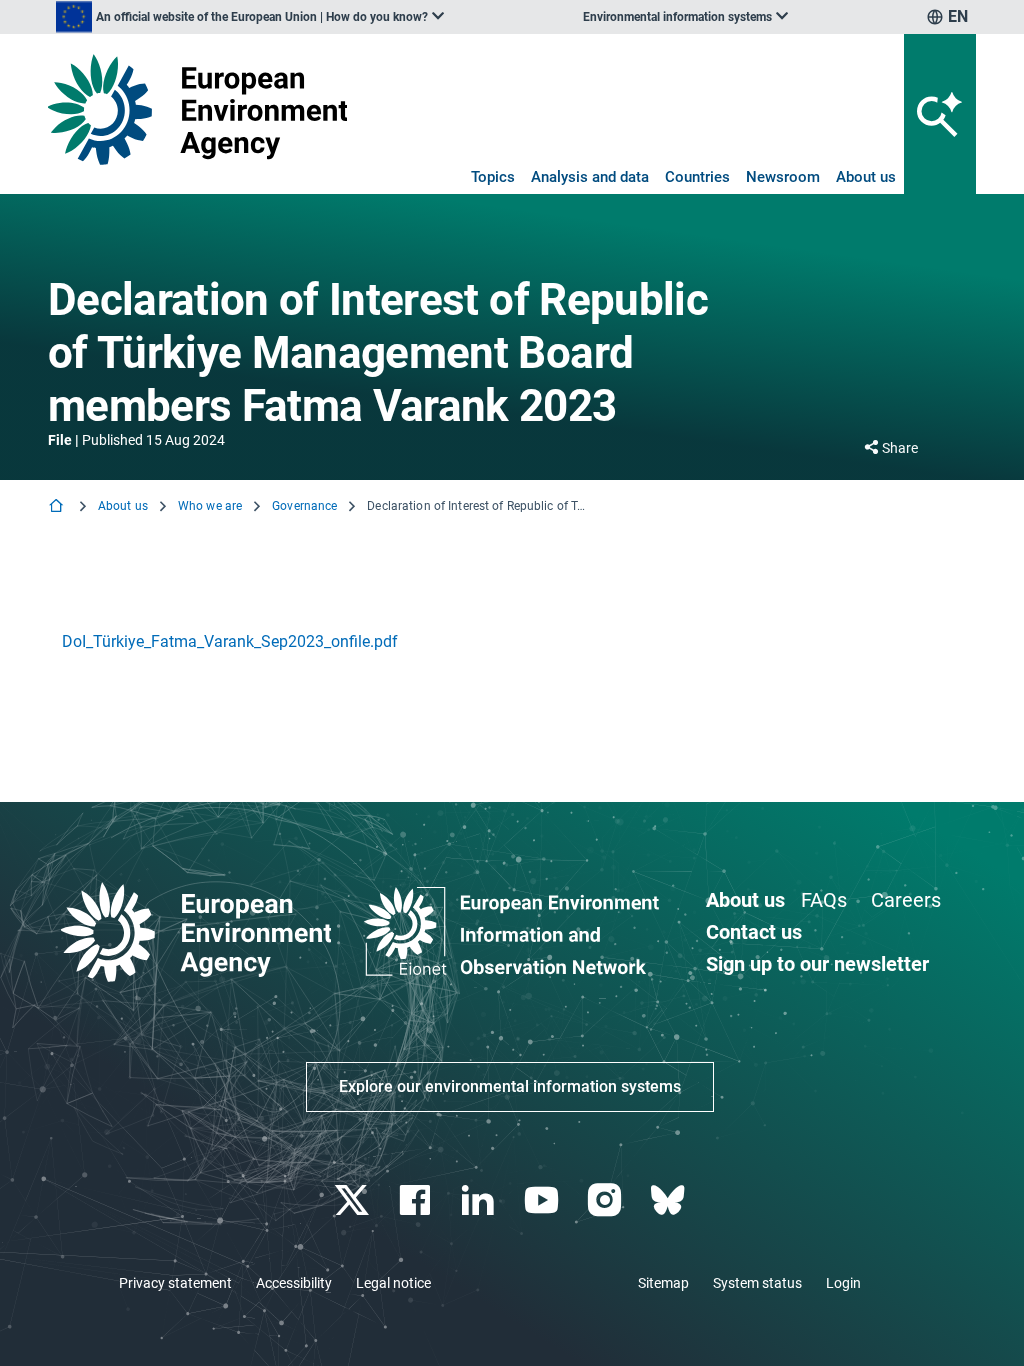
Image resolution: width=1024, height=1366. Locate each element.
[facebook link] (417, 1200)
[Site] (197, 109)
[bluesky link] (669, 1200)
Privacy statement (175, 1283)
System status (757, 1283)
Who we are (210, 506)
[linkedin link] (480, 1200)
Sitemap (663, 1283)
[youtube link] (543, 1200)
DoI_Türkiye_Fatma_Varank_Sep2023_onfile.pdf (230, 641)
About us (866, 177)
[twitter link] (353, 1200)
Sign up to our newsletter (817, 964)
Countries (697, 177)
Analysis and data (590, 177)
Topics (493, 177)
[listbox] (250, 17)
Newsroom (783, 177)
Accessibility (294, 1283)
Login (843, 1283)
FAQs (824, 900)
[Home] (58, 507)
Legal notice (393, 1283)
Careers (906, 900)
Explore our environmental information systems (510, 1086)
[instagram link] (606, 1200)
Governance (304, 506)
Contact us (754, 932)
